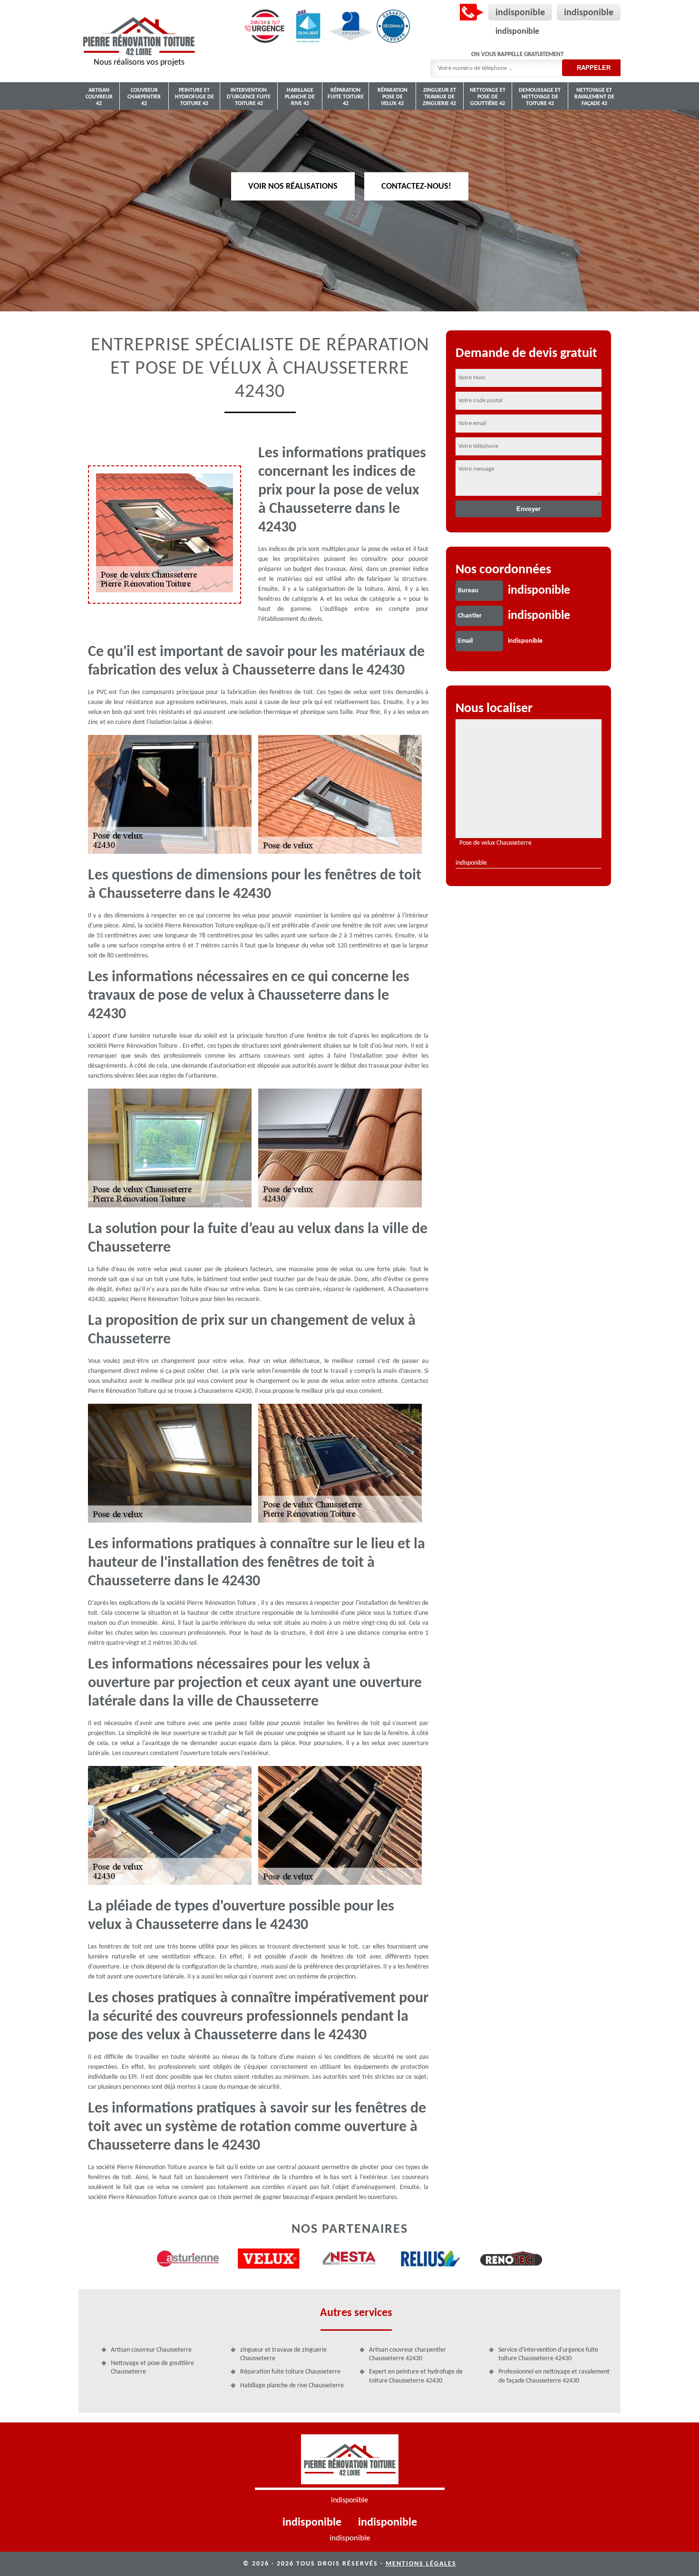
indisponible (520, 13)
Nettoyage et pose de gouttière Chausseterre (152, 2368)
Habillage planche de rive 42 (300, 97)
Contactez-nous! (416, 186)
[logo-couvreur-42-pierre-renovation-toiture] (350, 2462)
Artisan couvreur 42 (99, 97)
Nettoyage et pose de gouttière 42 (488, 97)
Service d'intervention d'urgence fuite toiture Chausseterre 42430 (548, 2354)
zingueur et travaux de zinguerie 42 (439, 97)
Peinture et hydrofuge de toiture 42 (194, 97)
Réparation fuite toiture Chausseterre (290, 2372)
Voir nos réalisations (293, 186)
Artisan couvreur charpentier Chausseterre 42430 (408, 2354)
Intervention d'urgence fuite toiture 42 (249, 97)
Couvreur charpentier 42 (144, 97)
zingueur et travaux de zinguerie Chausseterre (283, 2354)
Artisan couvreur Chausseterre (151, 2350)
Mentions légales (421, 2564)
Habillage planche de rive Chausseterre (292, 2386)
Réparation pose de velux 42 (393, 97)
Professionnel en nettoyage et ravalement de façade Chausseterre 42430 (554, 2376)
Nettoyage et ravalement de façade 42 (594, 97)
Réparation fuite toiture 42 (346, 97)
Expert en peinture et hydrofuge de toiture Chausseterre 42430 (416, 2376)
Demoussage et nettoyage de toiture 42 (540, 97)
